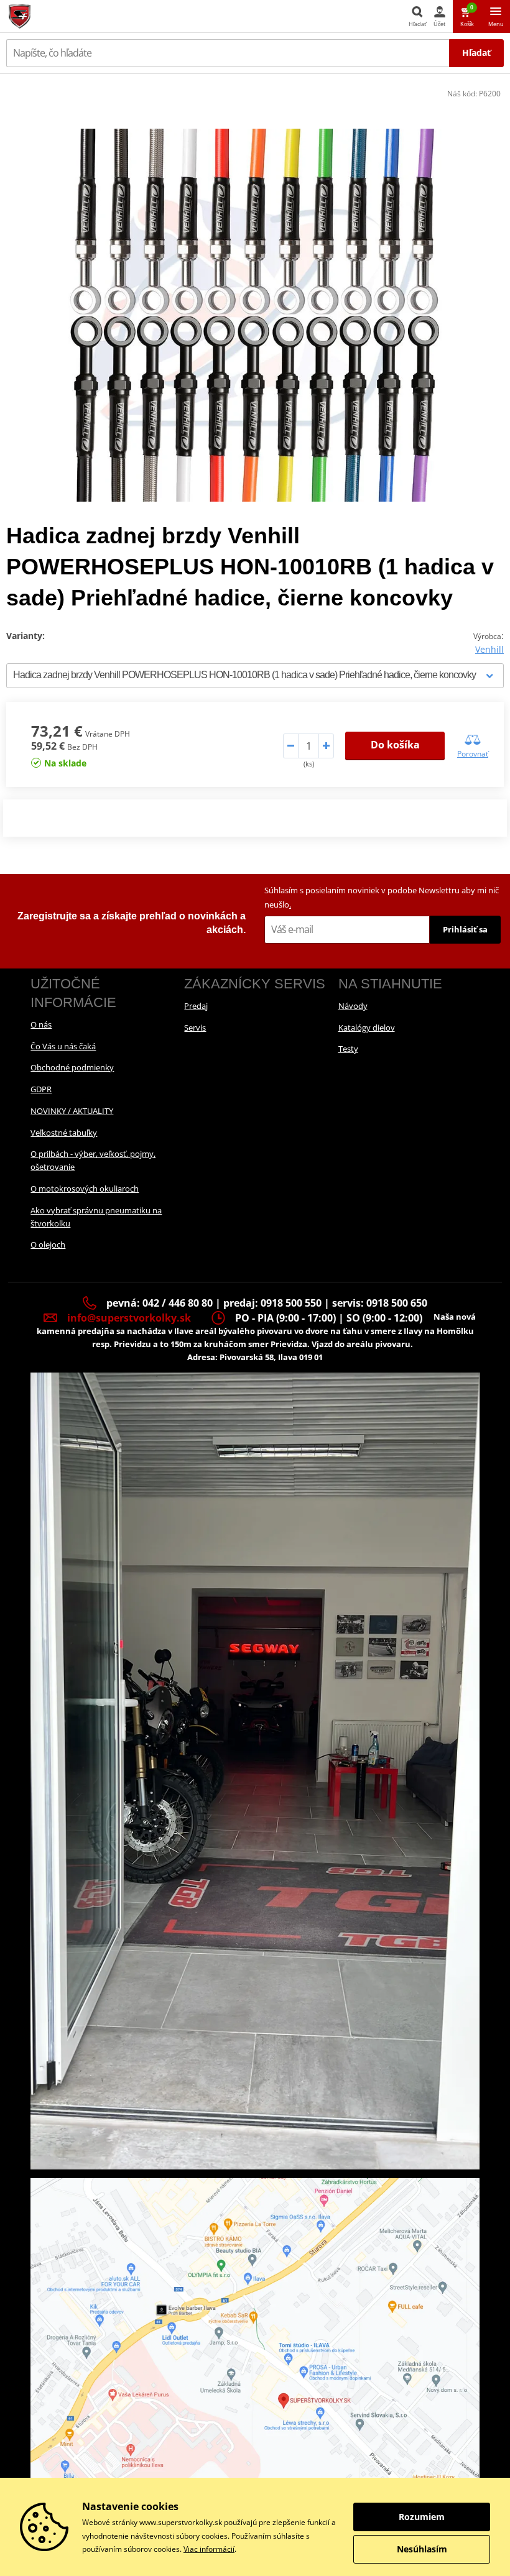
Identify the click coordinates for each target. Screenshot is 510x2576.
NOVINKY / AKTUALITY (72, 1111)
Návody (353, 1006)
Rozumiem (422, 2517)
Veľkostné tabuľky (64, 1133)
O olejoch (48, 1244)
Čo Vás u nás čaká (63, 1046)
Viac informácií (209, 2549)
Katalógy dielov (367, 1028)
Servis (195, 1028)
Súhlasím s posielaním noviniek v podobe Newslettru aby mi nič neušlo (382, 897)
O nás (41, 1024)
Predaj (196, 1006)
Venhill (489, 649)
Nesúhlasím (422, 2549)
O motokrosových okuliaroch (85, 1189)
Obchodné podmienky (72, 1067)
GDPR (41, 1089)
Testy (348, 1049)
